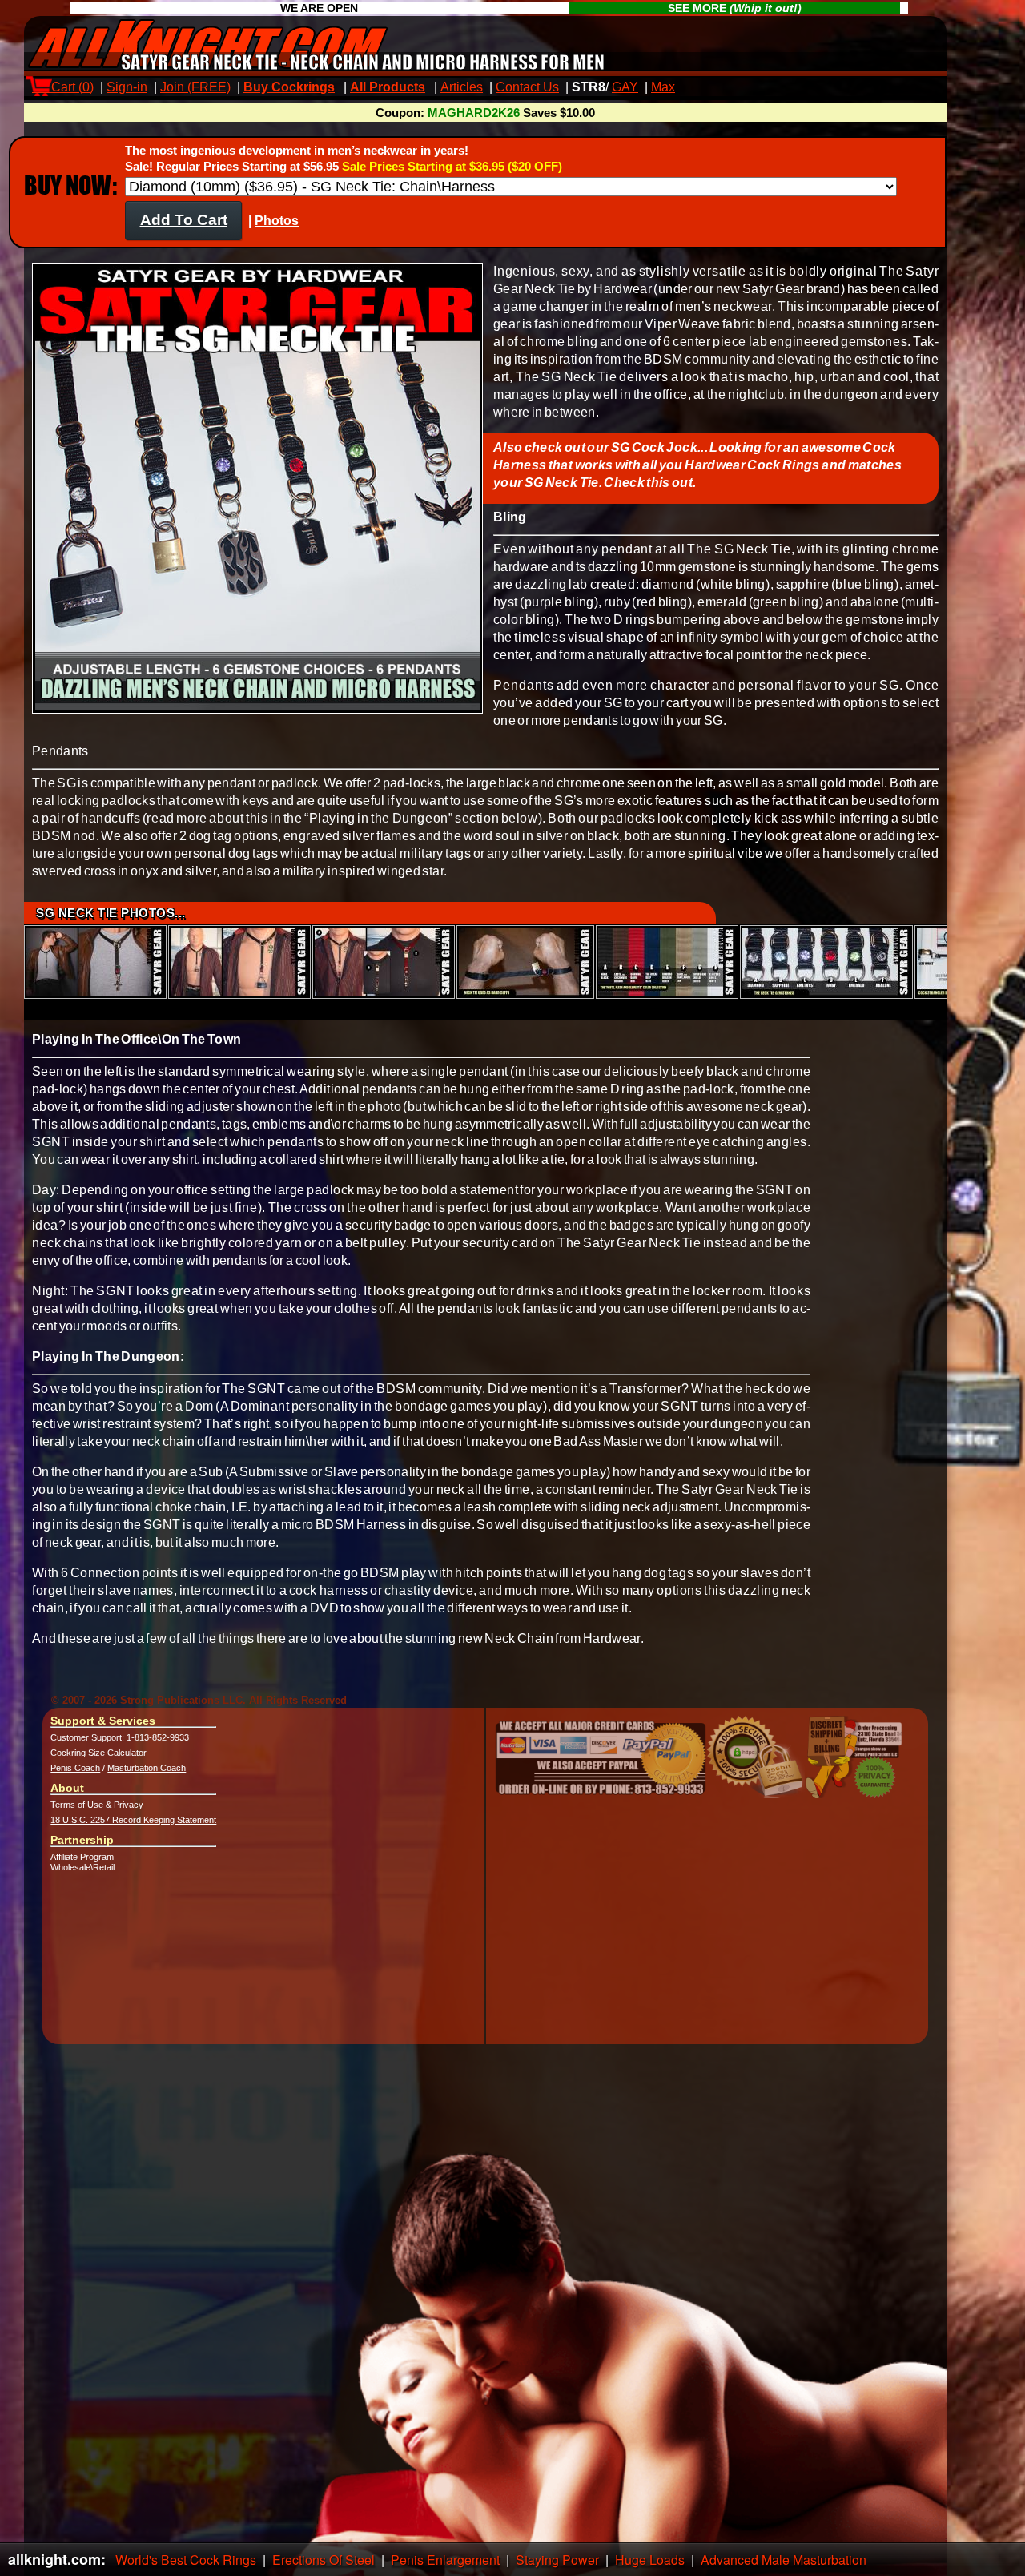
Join (195, 87)
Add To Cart (184, 220)
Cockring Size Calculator (98, 1753)
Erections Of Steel (324, 2560)
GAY (625, 87)
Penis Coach (75, 1768)
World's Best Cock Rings (186, 2560)
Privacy (129, 1805)
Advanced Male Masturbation (784, 2560)
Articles (462, 87)
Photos (277, 221)
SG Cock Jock (654, 447)
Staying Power (557, 2560)
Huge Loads (650, 2560)
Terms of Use (77, 1805)
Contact (527, 87)
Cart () (63, 87)
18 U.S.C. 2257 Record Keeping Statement (133, 1820)
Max (663, 87)
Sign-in (127, 87)
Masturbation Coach (147, 1768)
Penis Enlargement (445, 2560)
